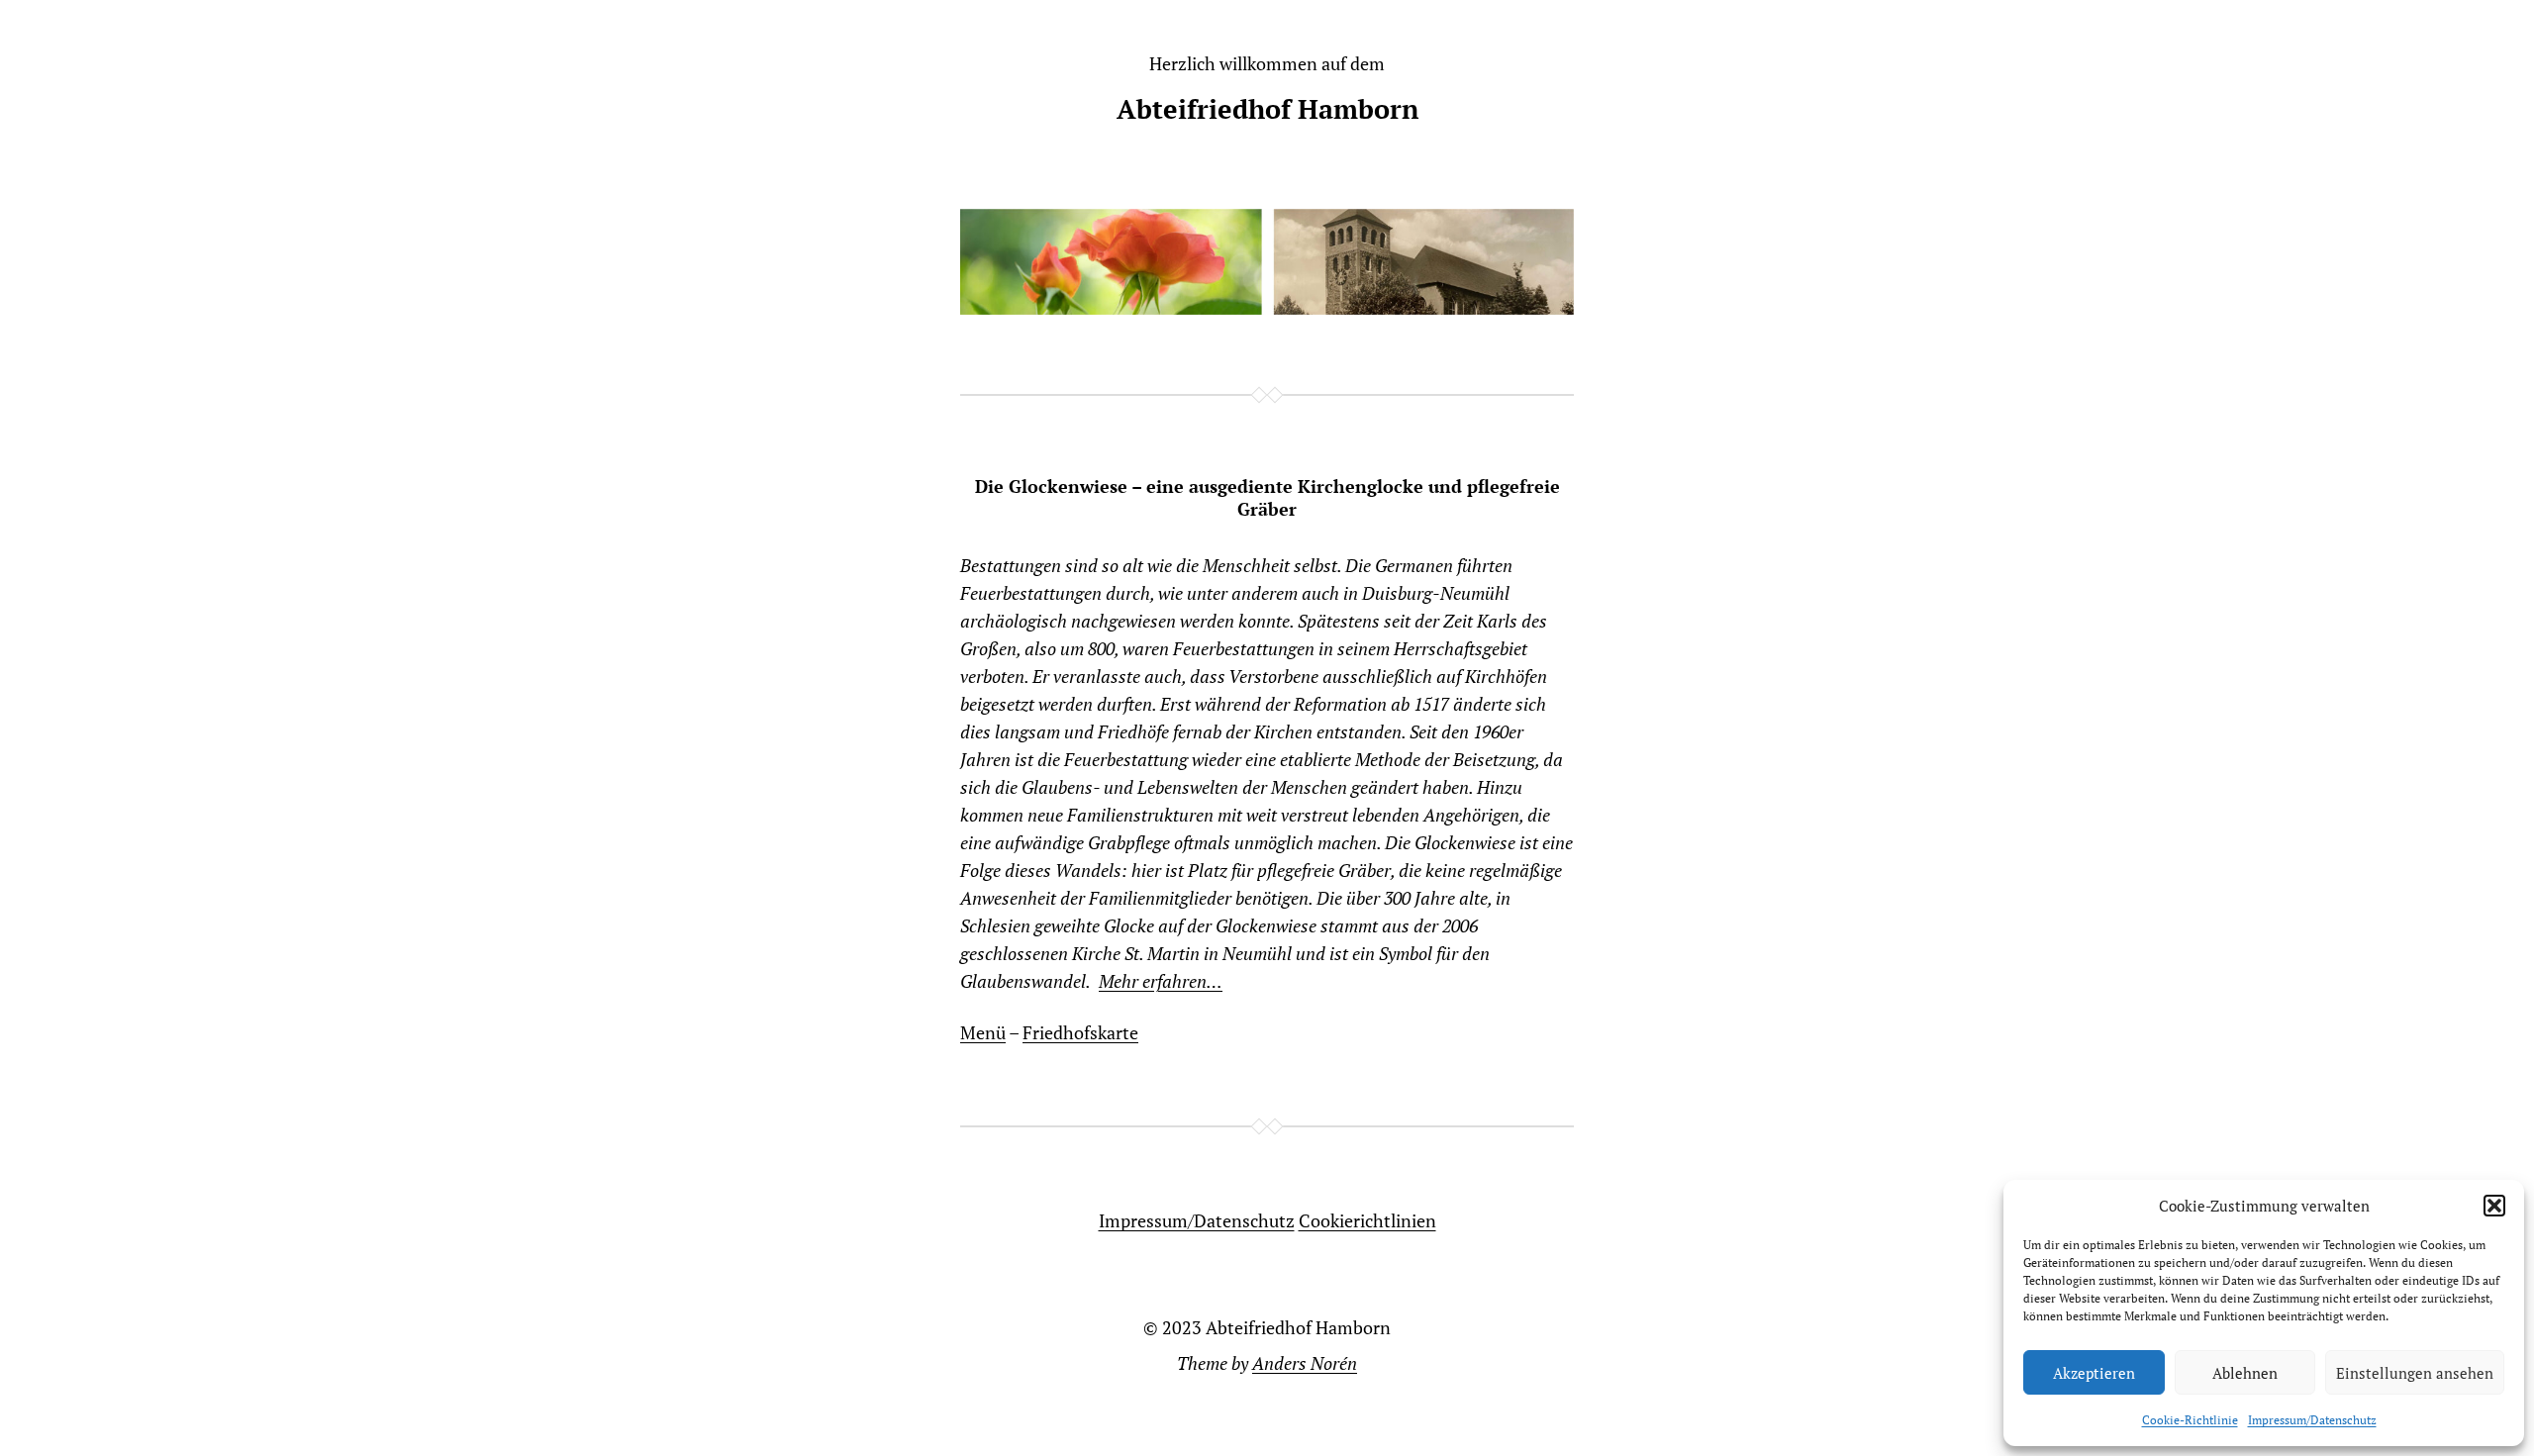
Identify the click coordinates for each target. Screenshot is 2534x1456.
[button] (2494, 1206)
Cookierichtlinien (1367, 1220)
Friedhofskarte (1080, 1032)
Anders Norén (1305, 1363)
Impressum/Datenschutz (2312, 1420)
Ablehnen (2245, 1373)
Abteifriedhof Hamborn (1267, 109)
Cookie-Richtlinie (2190, 1420)
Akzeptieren (2094, 1373)
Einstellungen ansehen (2415, 1373)
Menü (983, 1032)
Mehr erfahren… (1161, 981)
